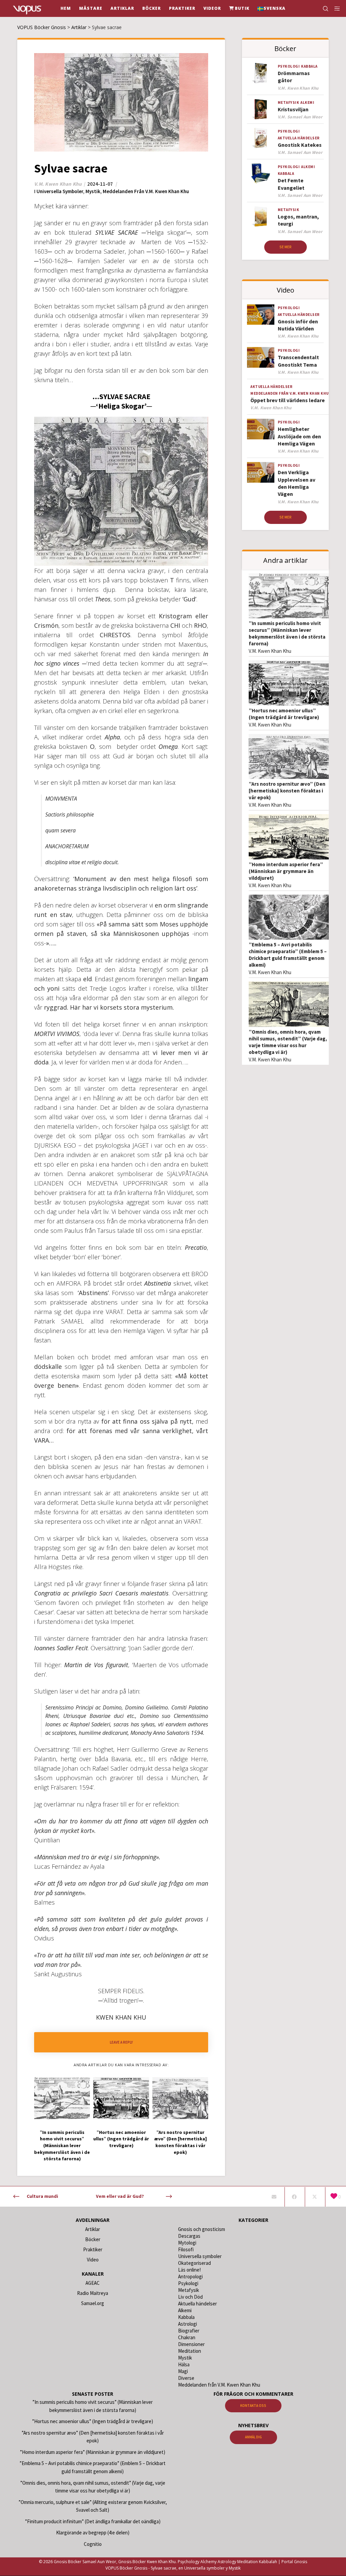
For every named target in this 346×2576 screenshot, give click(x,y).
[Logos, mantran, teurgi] (261, 216)
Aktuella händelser (299, 138)
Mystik (93, 191)
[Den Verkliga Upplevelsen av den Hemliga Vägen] (261, 472)
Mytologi (187, 2243)
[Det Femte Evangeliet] (261, 174)
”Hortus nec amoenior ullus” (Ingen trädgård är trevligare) (284, 714)
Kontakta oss (253, 2406)
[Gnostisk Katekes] (261, 138)
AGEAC (93, 2283)
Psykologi (289, 66)
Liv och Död (190, 2297)
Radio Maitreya (93, 2293)
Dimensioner (191, 2344)
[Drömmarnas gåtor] (261, 73)
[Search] (323, 8)
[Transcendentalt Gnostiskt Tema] (261, 357)
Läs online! (189, 2270)
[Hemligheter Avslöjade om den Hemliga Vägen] (261, 429)
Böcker (93, 2239)
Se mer (286, 247)
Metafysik (289, 102)
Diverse (186, 2378)
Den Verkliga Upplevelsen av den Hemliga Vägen (296, 483)
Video (93, 2260)
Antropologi (190, 2276)
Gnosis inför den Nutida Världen (298, 325)
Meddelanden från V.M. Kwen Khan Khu (146, 191)
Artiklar (93, 2229)
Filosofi (186, 2249)
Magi (183, 2371)
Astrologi (188, 2324)
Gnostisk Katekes (300, 145)
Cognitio (93, 2544)
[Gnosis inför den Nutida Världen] (261, 315)
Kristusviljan (293, 109)
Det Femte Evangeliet (291, 184)
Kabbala (309, 66)
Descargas (189, 2236)
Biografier (189, 2331)
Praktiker (93, 2249)
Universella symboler (60, 191)
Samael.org (93, 2303)
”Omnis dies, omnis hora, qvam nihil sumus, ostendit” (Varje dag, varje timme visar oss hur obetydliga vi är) (288, 1042)
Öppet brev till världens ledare (288, 400)
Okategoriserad (194, 2263)
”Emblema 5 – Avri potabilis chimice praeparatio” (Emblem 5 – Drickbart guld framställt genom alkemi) (288, 955)
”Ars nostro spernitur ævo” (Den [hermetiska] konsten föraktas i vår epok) (287, 791)
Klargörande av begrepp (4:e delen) (93, 2533)
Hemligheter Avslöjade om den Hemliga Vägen (299, 436)
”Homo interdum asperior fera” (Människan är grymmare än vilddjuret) (286, 871)
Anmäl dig (253, 2437)
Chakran (187, 2337)
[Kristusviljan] (261, 109)
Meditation (190, 2351)
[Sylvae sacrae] (274, 2197)
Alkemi (307, 102)
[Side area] (335, 8)
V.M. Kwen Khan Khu (270, 651)
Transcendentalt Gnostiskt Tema (298, 361)
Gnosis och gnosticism (202, 2229)
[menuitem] (271, 8)
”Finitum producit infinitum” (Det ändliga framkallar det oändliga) (93, 2521)
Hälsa (184, 2364)
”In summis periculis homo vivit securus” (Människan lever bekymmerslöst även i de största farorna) (287, 633)
